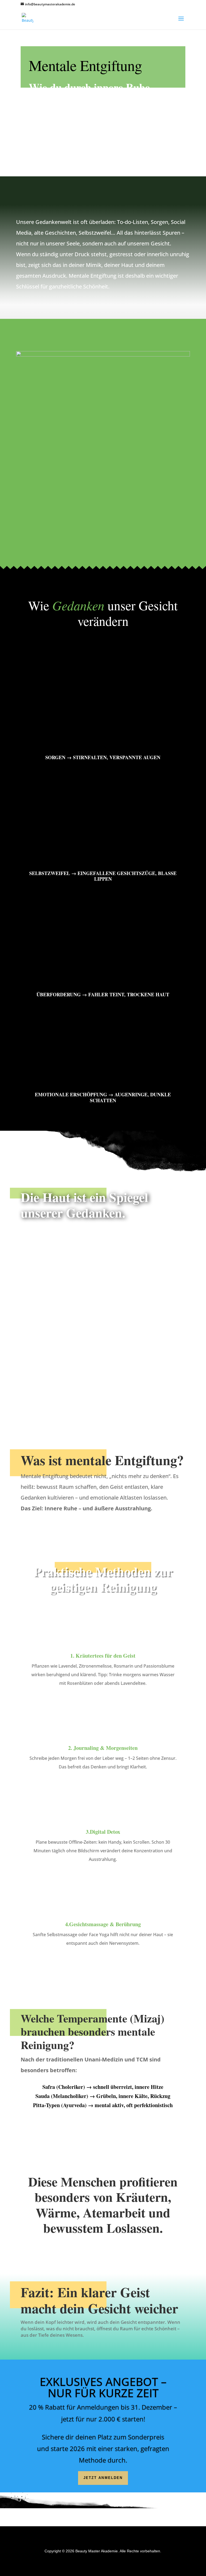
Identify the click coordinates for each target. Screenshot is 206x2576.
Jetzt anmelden (103, 2478)
